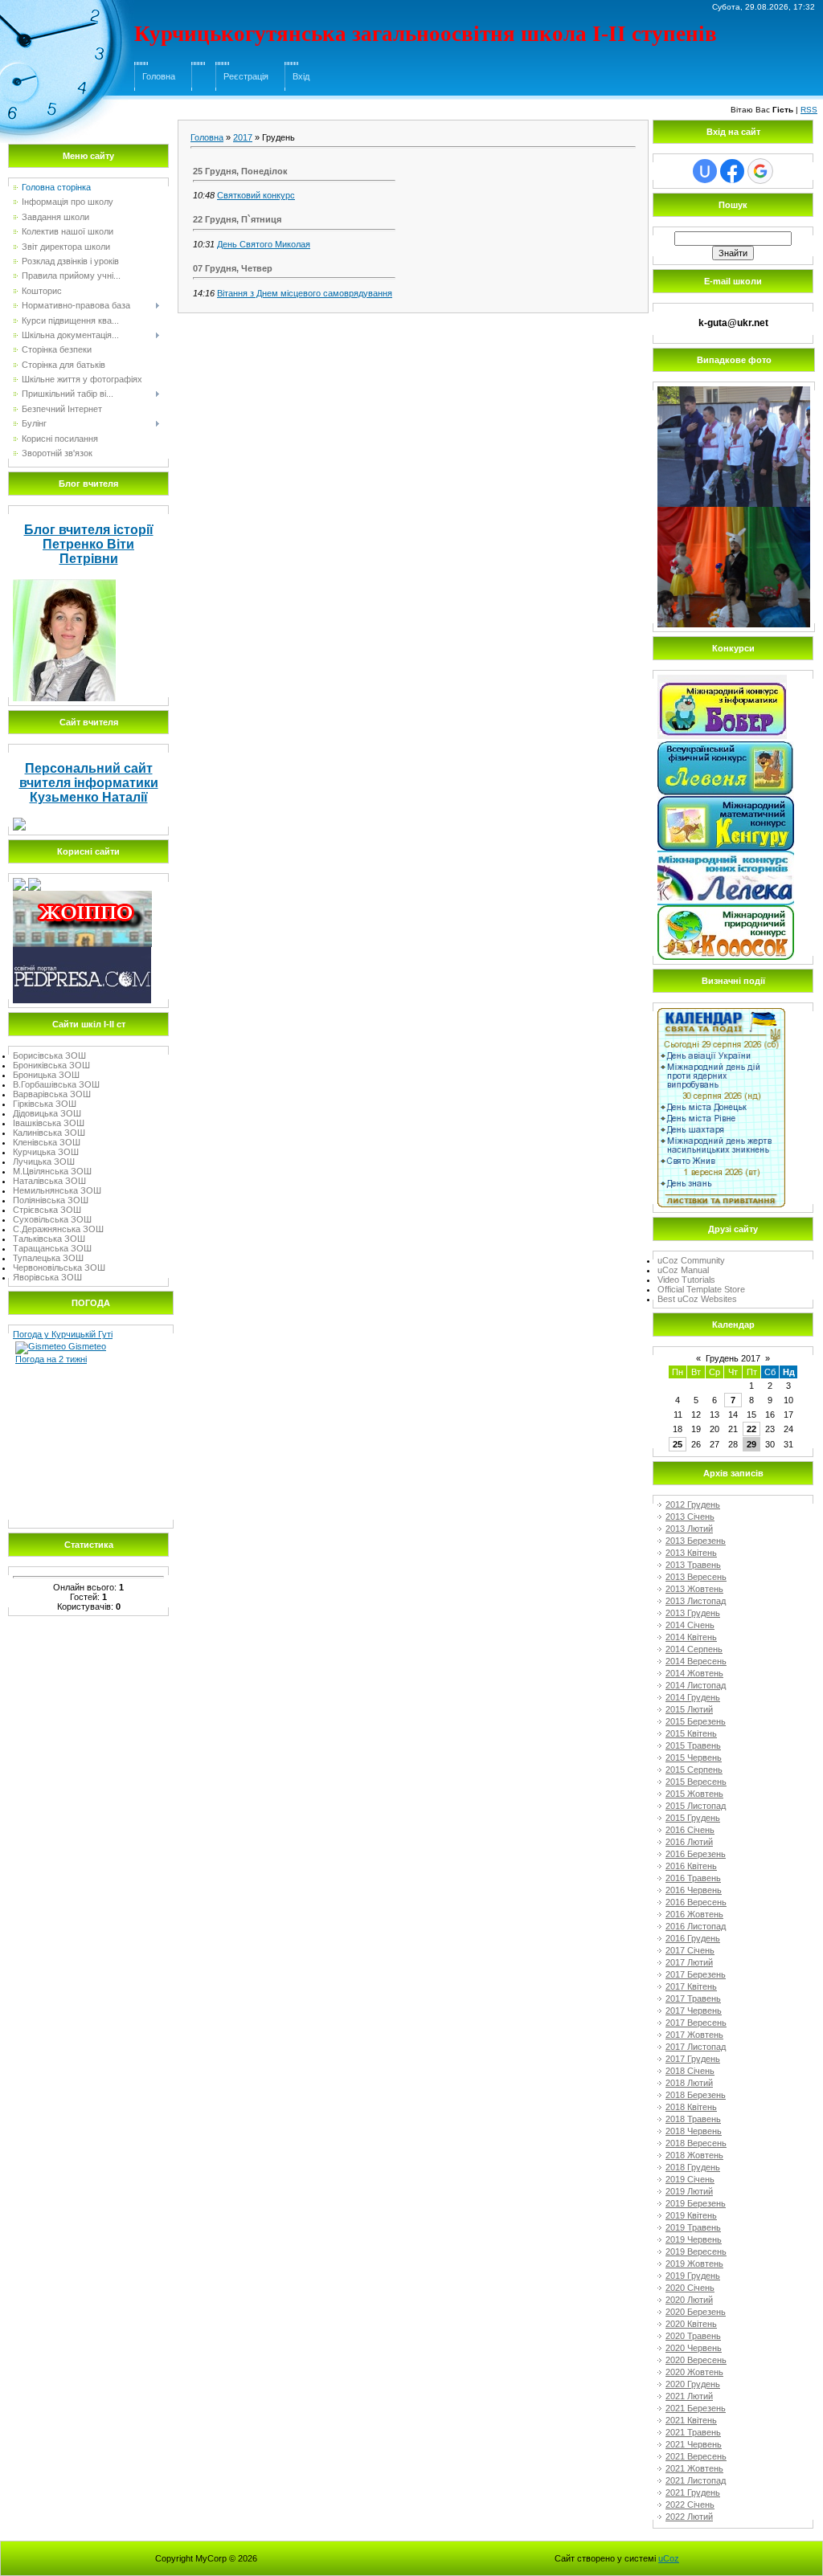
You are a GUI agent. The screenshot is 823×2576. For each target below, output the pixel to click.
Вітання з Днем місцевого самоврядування (305, 293)
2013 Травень (693, 1565)
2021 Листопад (696, 2480)
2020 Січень (690, 2288)
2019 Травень (693, 2227)
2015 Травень (693, 1745)
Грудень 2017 (733, 1358)
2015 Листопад (696, 1806)
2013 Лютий (689, 1529)
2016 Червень (694, 1890)
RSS (809, 110)
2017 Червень (694, 2011)
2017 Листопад (696, 2047)
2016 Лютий (689, 1842)
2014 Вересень (696, 1661)
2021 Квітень (691, 2420)
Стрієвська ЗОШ (47, 1210)
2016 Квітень (691, 1866)
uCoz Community (691, 1260)
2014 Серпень (694, 1649)
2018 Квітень (691, 2107)
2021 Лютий (689, 2396)
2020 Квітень (691, 2324)
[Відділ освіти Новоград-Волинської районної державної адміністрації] (35, 883)
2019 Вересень (696, 2251)
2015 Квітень (691, 1733)
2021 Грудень (693, 2492)
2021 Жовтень (694, 2468)
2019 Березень (696, 2203)
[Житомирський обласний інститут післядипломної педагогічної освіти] (82, 896)
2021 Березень (696, 2408)
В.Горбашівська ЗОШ (56, 1084)
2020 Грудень (693, 2384)
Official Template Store (701, 1289)
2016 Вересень (696, 1902)
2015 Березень (696, 1721)
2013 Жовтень (694, 1589)
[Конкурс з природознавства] (726, 910)
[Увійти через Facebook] (732, 171)
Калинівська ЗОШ (49, 1133)
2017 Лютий (689, 1962)
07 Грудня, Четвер (233, 268)
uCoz (669, 2558)
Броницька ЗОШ (46, 1075)
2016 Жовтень (694, 1914)
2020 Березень (696, 2312)
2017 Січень (690, 1950)
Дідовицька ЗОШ (47, 1113)
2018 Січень (690, 2071)
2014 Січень (690, 1625)
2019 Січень (690, 2179)
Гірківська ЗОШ (45, 1104)
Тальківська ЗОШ (49, 1239)
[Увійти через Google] (760, 171)
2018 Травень (693, 2119)
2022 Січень (690, 2505)
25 (678, 1444)
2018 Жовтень (694, 2155)
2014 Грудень (693, 1697)
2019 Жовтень (694, 2264)
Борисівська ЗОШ (49, 1055)
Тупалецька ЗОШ (48, 1258)
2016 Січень (690, 1830)
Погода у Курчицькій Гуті (63, 1334)
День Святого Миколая (264, 244)
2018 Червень (694, 2131)
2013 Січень (690, 1517)
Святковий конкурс (256, 195)
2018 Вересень (696, 2143)
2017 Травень (693, 1998)
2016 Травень (693, 1878)
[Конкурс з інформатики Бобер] (722, 680)
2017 (243, 137)
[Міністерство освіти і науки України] (20, 883)
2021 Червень (694, 2444)
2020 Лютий (689, 2300)
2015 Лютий (689, 1709)
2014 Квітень (691, 1637)
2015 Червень (694, 1757)
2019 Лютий (689, 2191)
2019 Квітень (691, 2215)
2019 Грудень (693, 2276)
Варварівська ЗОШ (52, 1094)
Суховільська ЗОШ (52, 1219)
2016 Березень (696, 1854)
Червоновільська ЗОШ (59, 1268)
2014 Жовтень (694, 1673)
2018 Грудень (693, 2167)
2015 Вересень (696, 1782)
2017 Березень (696, 1974)
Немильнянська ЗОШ (57, 1190)
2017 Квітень (691, 1986)
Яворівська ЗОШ (47, 1277)
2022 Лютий (689, 2517)
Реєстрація (246, 76)
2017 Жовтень (694, 2035)
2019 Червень (694, 2239)
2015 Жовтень (694, 1794)
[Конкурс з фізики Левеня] (726, 746)
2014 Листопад (696, 1685)
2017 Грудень (693, 2059)
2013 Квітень (691, 1553)
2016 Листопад (696, 1926)
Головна (159, 76)
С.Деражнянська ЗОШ (58, 1229)
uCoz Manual (683, 1270)
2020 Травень (693, 2336)
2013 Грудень (693, 1613)
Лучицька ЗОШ (44, 1161)
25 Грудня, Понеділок (240, 171)
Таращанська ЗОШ (52, 1248)
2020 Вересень (696, 2360)
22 (751, 1429)
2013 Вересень (696, 1577)
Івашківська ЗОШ (49, 1123)
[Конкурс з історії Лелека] (726, 855)
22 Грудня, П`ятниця (237, 219)
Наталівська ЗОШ (49, 1181)
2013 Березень (696, 1541)
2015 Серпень (694, 1770)
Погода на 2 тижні (51, 1359)
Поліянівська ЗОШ (51, 1200)
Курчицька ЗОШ (46, 1152)
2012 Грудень (693, 1504)
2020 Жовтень (694, 2372)
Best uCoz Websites (697, 1299)
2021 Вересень (696, 2456)
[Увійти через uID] (705, 171)
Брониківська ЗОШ (51, 1065)
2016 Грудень (693, 1938)
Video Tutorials (686, 1280)
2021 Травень (693, 2432)
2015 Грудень (693, 1818)
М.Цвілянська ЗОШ (52, 1171)
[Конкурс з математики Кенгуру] (726, 801)
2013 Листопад (696, 1601)
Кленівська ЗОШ (47, 1142)
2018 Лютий (689, 2083)
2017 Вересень (696, 2023)
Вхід (301, 76)
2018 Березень (696, 2095)
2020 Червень (694, 2348)
